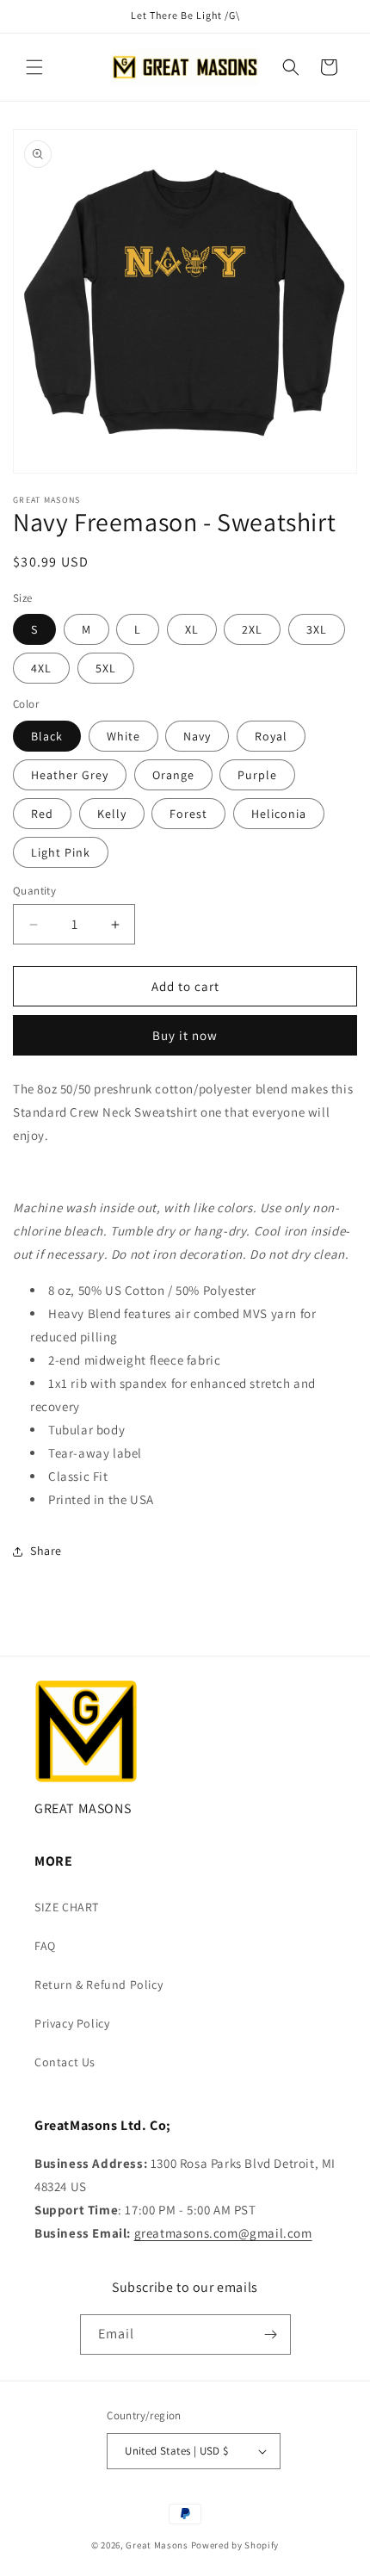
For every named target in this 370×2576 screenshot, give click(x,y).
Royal (271, 736)
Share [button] (46, 1551)
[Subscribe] (271, 2334)
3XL (317, 629)
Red (42, 814)
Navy (197, 736)
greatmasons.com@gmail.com (223, 2233)
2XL (252, 629)
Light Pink (61, 852)
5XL (106, 668)
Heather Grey (70, 775)
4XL (41, 668)
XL (192, 629)
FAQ (45, 1946)
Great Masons (157, 2545)
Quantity (34, 891)
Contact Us (65, 2062)
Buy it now (185, 1035)
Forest (188, 814)
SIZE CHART (67, 1907)
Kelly (112, 814)
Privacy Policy (72, 2023)
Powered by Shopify (235, 2545)
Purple (257, 775)
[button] (34, 67)
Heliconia (279, 814)
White (123, 736)
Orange (173, 775)
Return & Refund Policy (99, 1985)
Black (47, 736)
